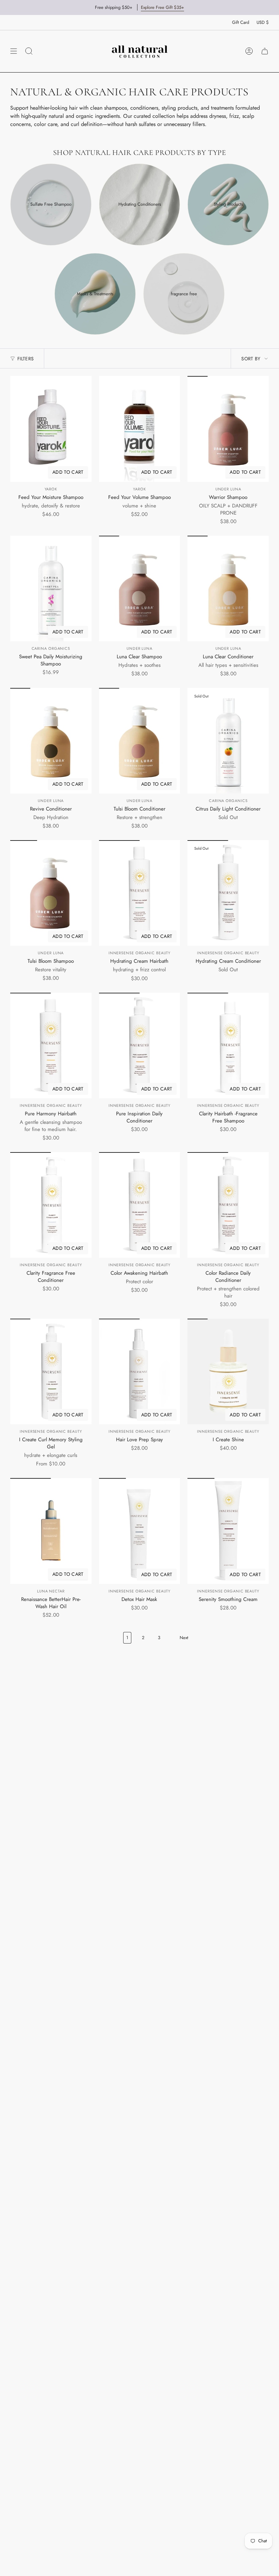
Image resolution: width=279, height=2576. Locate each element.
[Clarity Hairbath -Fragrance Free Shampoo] (228, 1046)
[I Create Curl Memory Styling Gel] (51, 1371)
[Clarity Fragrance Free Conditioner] (51, 1205)
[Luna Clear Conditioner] (228, 588)
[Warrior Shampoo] (228, 429)
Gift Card (241, 22)
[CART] (265, 51)
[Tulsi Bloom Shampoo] (51, 893)
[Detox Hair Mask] (140, 1531)
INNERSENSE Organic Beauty (140, 953)
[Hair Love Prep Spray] (140, 1371)
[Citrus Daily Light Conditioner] (228, 741)
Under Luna (228, 489)
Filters (26, 359)
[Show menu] (14, 51)
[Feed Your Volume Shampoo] (140, 429)
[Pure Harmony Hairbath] (51, 1046)
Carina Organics (51, 648)
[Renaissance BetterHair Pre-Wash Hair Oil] (51, 1531)
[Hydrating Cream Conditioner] (228, 893)
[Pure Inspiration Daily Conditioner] (140, 1046)
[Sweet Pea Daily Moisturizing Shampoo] (51, 588)
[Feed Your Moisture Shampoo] (51, 429)
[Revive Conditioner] (51, 741)
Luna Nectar (51, 1591)
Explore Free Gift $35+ (162, 7)
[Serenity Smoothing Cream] (228, 1531)
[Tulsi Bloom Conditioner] (140, 741)
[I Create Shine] (228, 1371)
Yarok (51, 489)
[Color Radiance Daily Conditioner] (228, 1205)
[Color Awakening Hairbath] (140, 1205)
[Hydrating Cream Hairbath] (140, 893)
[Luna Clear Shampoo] (140, 588)
